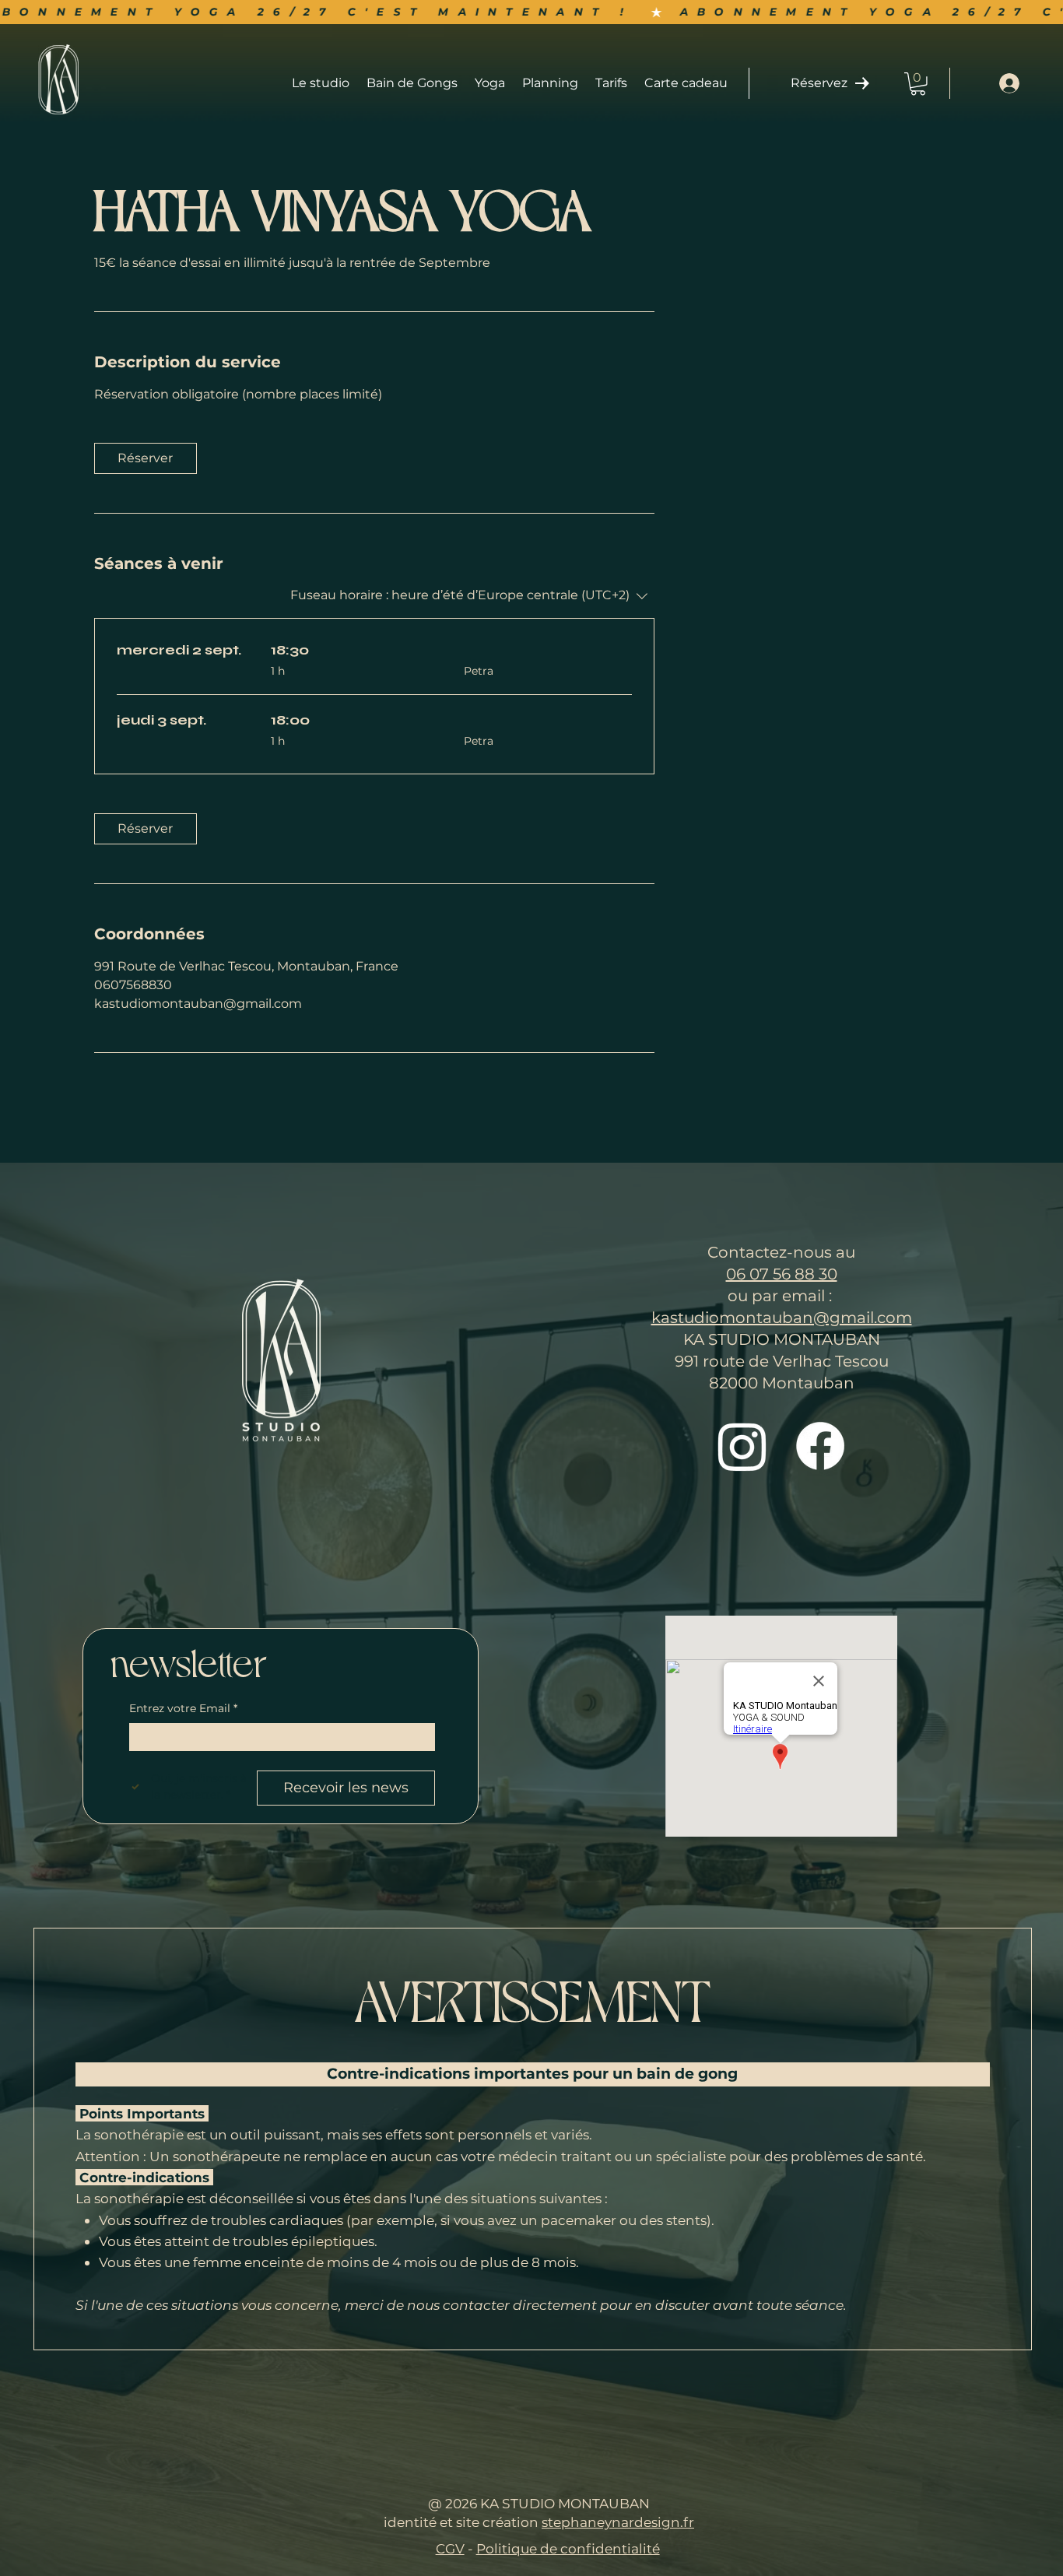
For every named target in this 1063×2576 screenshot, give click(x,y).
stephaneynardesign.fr (618, 2522)
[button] (918, 84)
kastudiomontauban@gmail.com (782, 1318)
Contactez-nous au (781, 1252)
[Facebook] (820, 1446)
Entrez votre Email (183, 1708)
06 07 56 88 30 (782, 1274)
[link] (146, 458)
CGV (450, 2548)
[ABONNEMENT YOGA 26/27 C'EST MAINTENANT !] (531, 12)
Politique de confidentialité (568, 2548)
